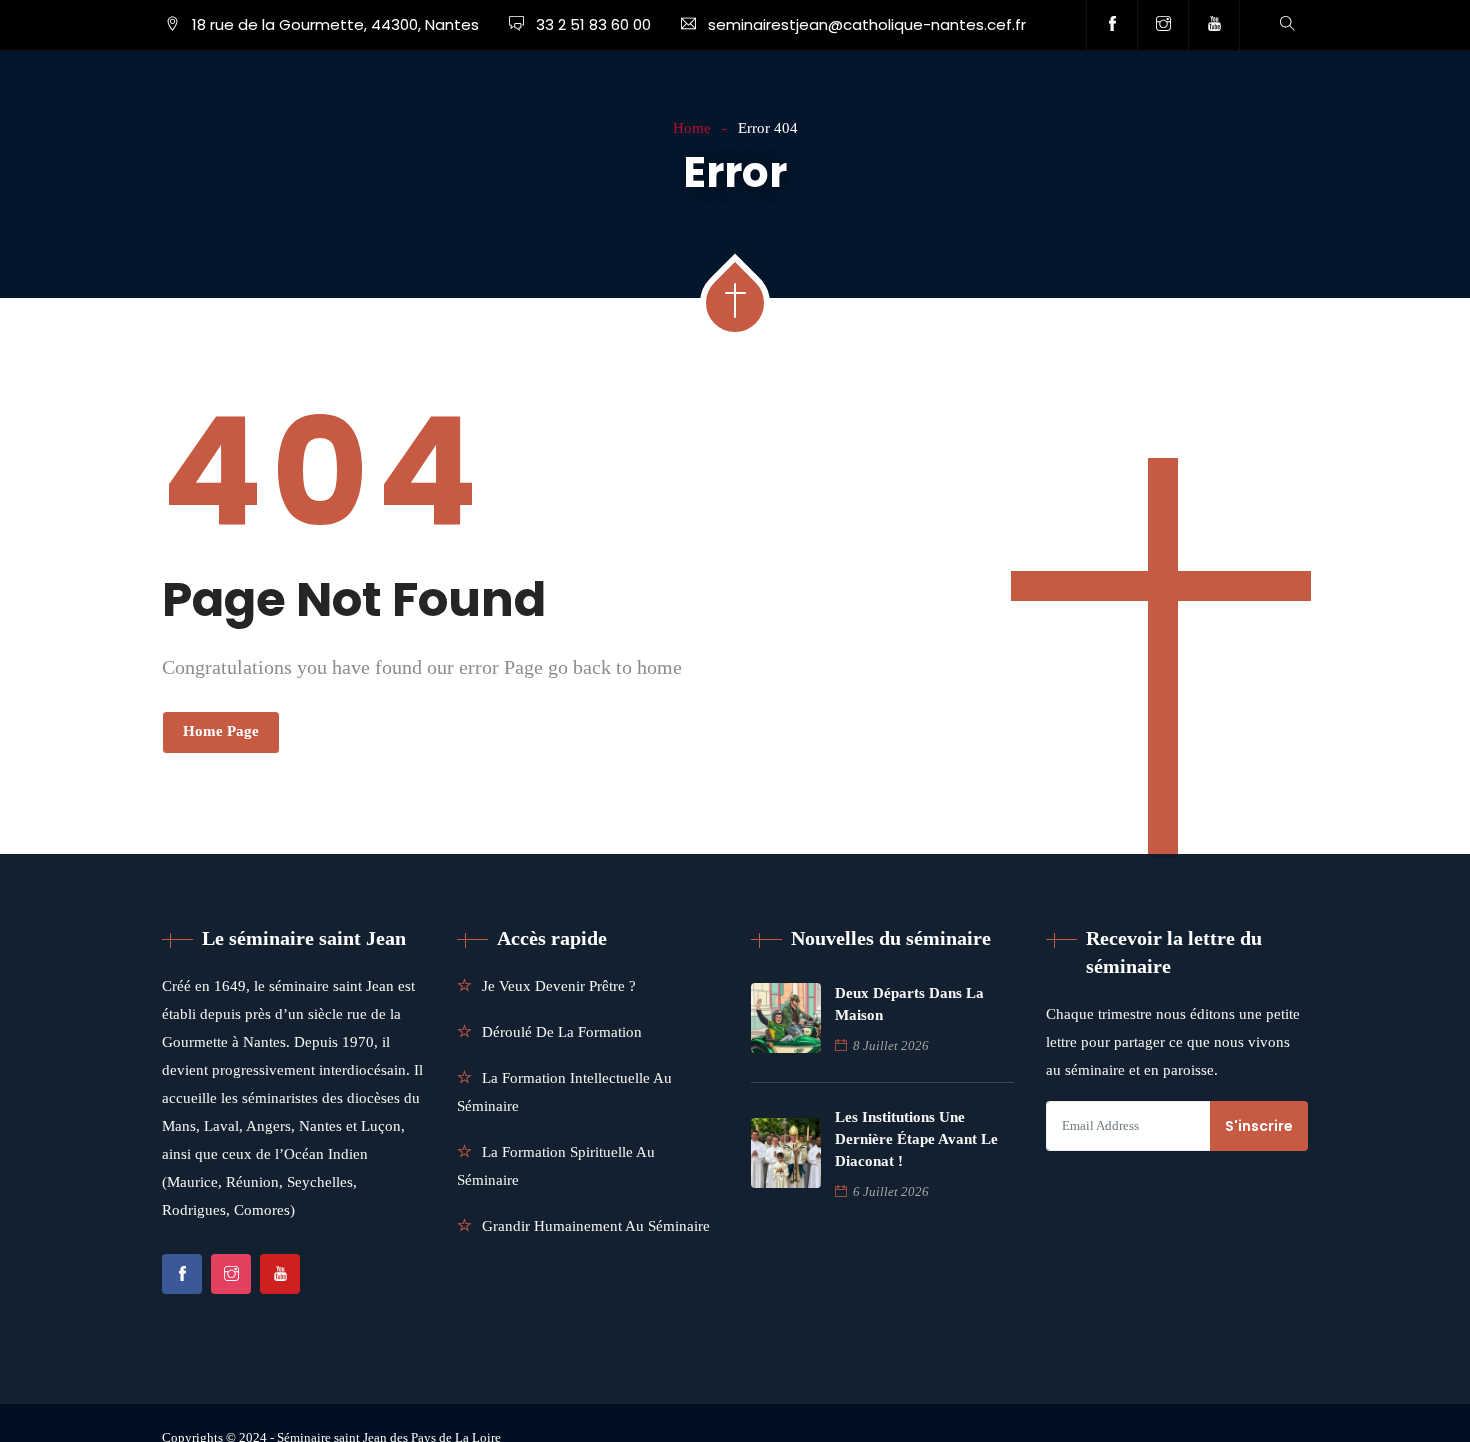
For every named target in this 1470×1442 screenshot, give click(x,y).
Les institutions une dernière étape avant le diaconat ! (916, 1139)
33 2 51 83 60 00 (591, 24)
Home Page (221, 731)
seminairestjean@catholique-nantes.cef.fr (867, 24)
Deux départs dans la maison (909, 1004)
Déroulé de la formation (562, 1032)
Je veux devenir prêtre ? (559, 986)
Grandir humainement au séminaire (596, 1226)
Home (692, 128)
